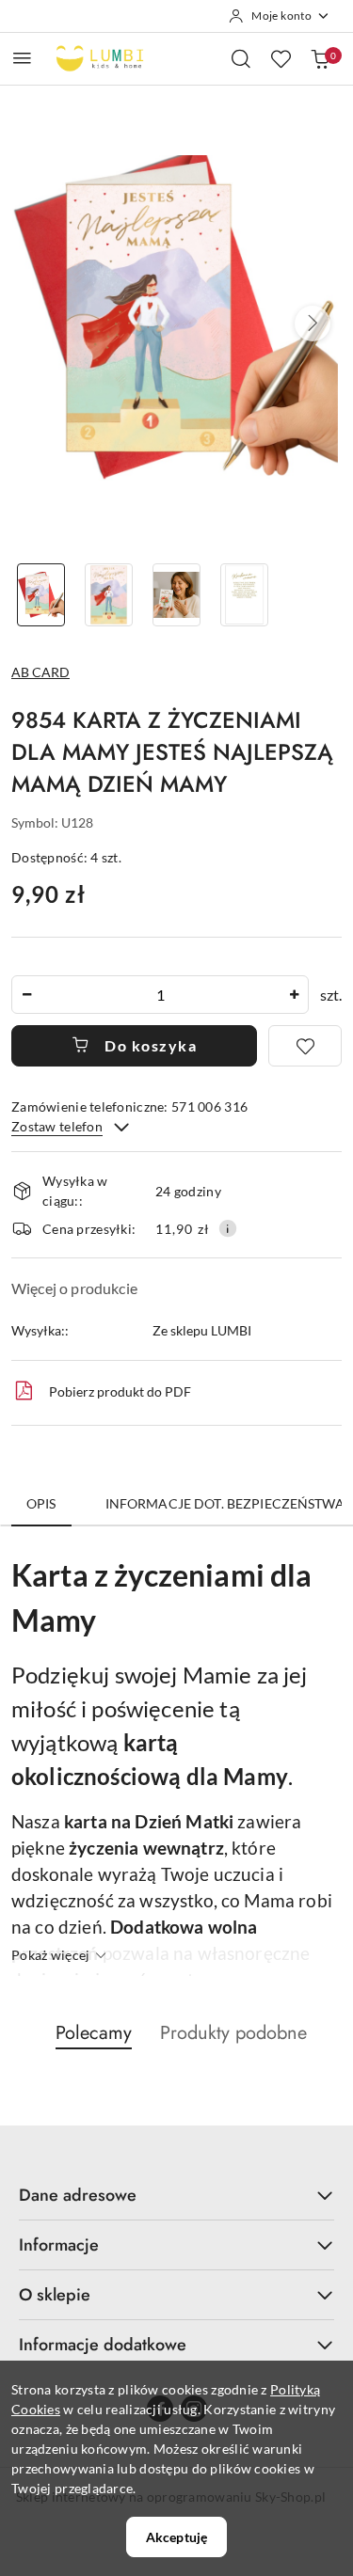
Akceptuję (176, 2537)
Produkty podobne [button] (233, 2033)
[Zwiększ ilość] (294, 995)
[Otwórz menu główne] (22, 58)
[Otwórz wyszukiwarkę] (241, 58)
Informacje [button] (59, 2245)
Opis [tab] (41, 1503)
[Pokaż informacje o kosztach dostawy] (228, 1228)
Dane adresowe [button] (78, 2195)
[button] (313, 324)
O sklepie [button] (55, 2295)
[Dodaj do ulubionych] (305, 1046)
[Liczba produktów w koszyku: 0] (320, 58)
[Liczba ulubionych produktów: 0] (281, 58)
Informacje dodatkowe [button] (103, 2345)
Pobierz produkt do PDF (120, 1391)
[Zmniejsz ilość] (26, 995)
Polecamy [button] (94, 2033)
